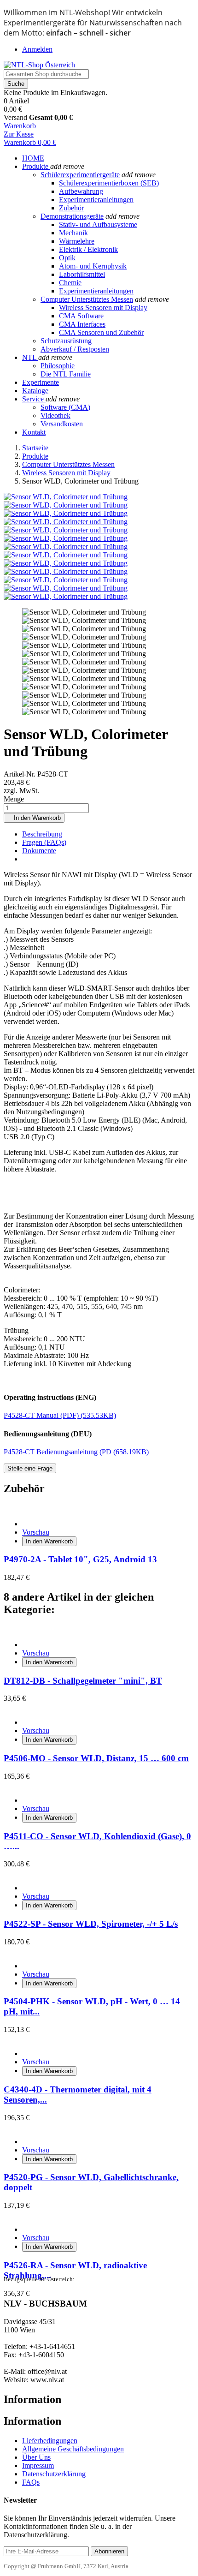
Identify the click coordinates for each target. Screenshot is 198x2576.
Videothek (55, 415)
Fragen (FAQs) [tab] (44, 842)
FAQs (31, 2482)
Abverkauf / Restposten (75, 349)
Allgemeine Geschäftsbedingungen (73, 2449)
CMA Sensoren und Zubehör (101, 332)
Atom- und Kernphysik (93, 266)
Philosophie (58, 366)
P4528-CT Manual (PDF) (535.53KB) (60, 1415)
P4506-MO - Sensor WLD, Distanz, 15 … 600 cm (96, 1758)
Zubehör (71, 208)
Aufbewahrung (81, 191)
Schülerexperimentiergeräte (80, 175)
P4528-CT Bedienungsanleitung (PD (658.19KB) (76, 1452)
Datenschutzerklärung (54, 2474)
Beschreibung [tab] (42, 834)
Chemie (70, 283)
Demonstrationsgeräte (72, 216)
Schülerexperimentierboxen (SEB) (109, 183)
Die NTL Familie (66, 374)
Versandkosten (62, 424)
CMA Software (81, 316)
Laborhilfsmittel (82, 274)
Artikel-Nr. (20, 774)
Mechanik (73, 233)
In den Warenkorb (34, 818)
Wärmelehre (77, 241)
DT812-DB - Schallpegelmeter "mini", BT (83, 1681)
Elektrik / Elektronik (88, 249)
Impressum (38, 2465)
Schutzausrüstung (66, 341)
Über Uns (36, 2457)
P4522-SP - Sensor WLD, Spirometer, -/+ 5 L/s (91, 1924)
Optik (67, 258)
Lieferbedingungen (50, 2441)
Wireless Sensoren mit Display (103, 308)
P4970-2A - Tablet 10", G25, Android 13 (80, 1559)
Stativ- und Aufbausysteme (98, 224)
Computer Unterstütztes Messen (87, 299)
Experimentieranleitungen (96, 200)
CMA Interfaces (82, 324)
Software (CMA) (65, 407)
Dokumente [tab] (39, 851)
